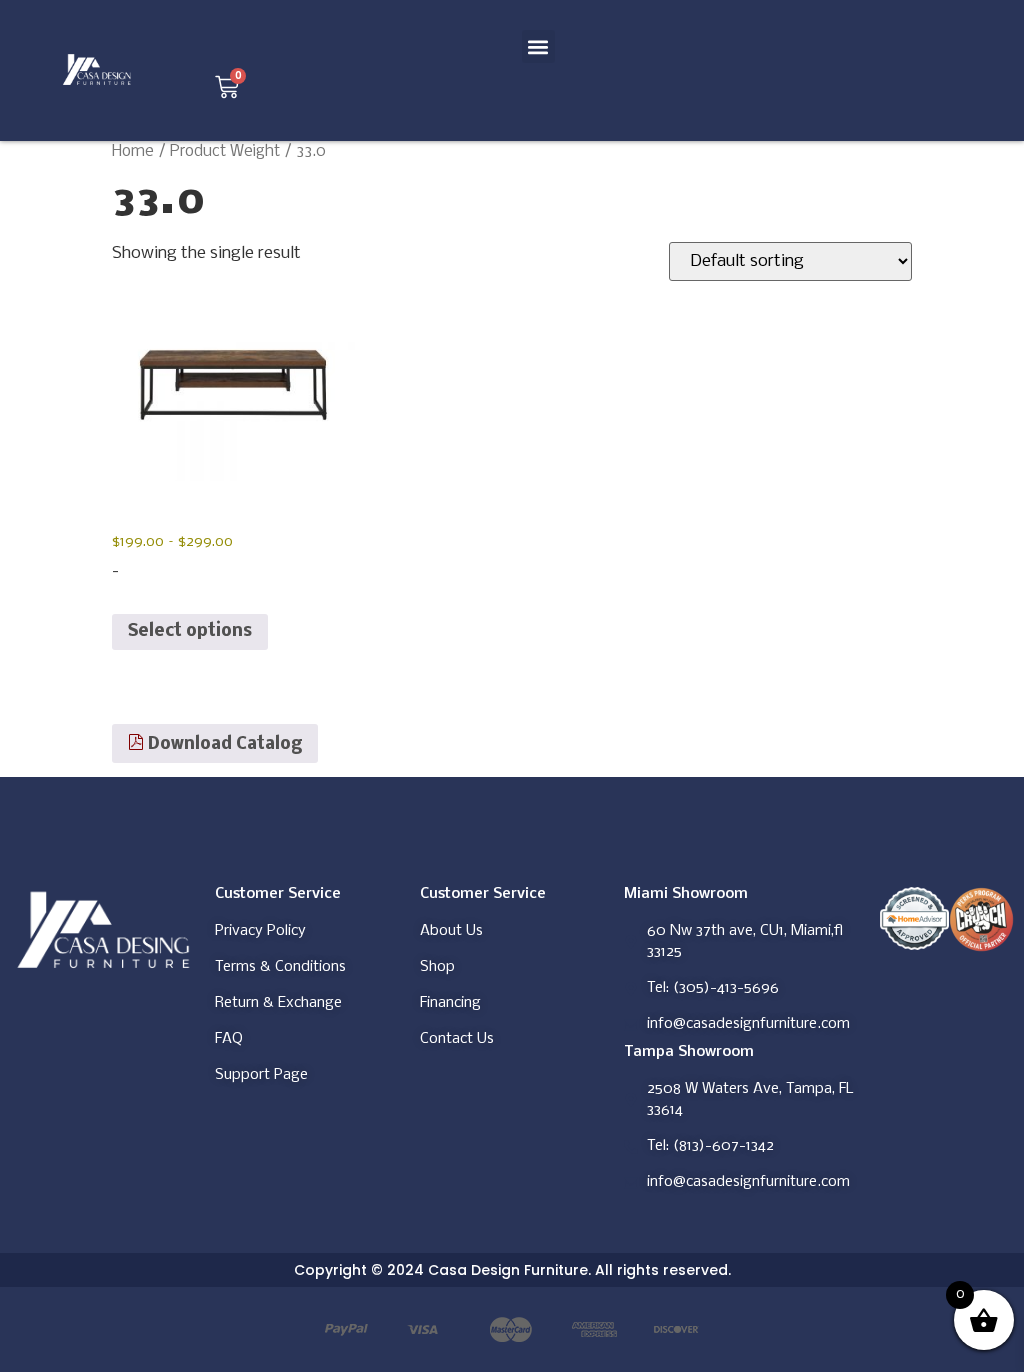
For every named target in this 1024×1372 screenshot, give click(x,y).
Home (133, 152)
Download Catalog (223, 744)
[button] (538, 46)
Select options (190, 631)
